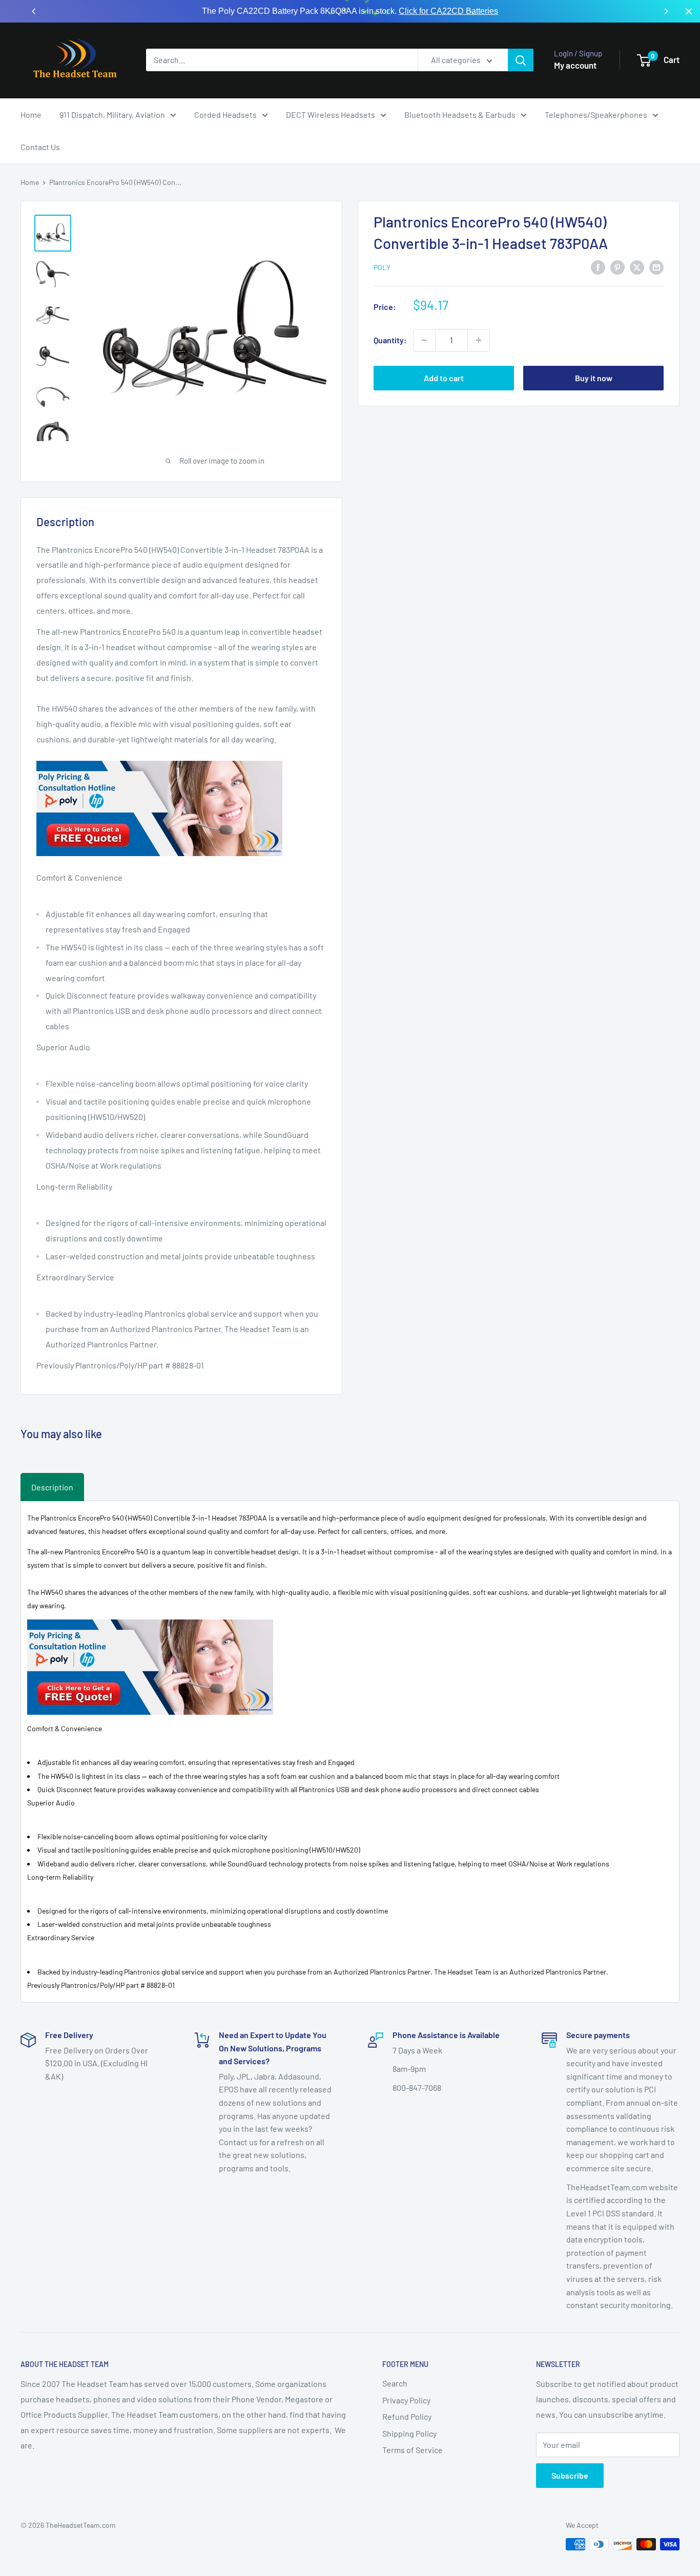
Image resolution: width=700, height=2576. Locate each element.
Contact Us (40, 147)
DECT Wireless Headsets (331, 115)
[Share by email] (656, 267)
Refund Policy (407, 2416)
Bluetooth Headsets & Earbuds (460, 115)
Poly (382, 267)
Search (395, 2383)
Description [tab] (52, 1487)
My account (575, 65)
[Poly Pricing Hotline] (159, 760)
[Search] (521, 60)
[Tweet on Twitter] (637, 267)
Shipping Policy (409, 2433)
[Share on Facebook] (598, 267)
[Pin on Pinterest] (617, 267)
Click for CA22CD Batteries (448, 11)
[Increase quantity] (479, 340)
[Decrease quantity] (424, 340)
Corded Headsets (225, 115)
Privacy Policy (406, 2400)
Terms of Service (413, 2450)
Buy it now (594, 378)
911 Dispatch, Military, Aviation (112, 115)
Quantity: (390, 340)
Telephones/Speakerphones (596, 115)
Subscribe (570, 2475)
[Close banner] (689, 11)
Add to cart (444, 378)
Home (31, 115)
